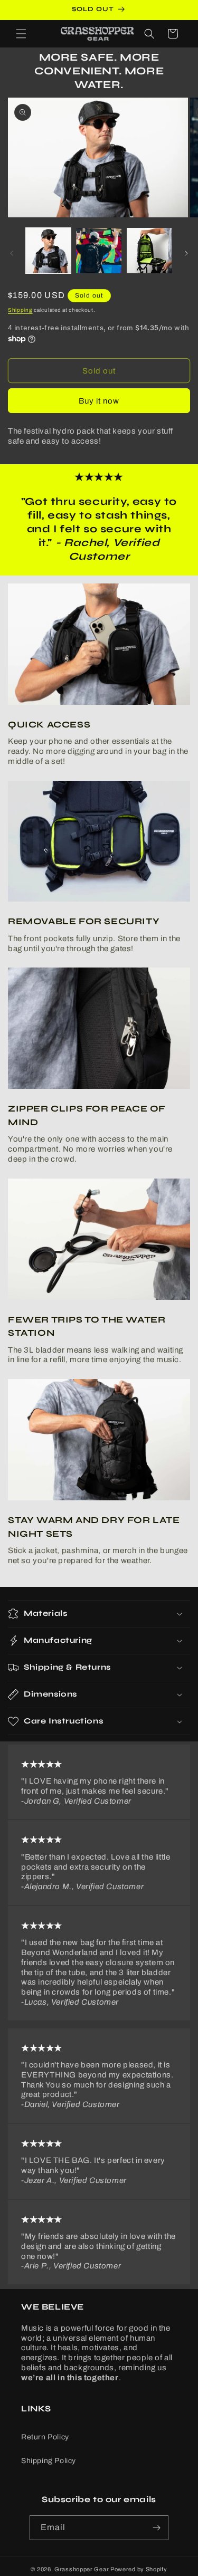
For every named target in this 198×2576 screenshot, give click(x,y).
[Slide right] (186, 253)
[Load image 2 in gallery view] (98, 250)
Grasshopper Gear (82, 2569)
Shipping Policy (49, 2461)
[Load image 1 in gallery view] (48, 250)
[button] (21, 34)
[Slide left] (12, 253)
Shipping (20, 310)
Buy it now (99, 401)
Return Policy (45, 2437)
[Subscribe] (156, 2528)
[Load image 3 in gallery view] (149, 250)
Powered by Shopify (139, 2569)
